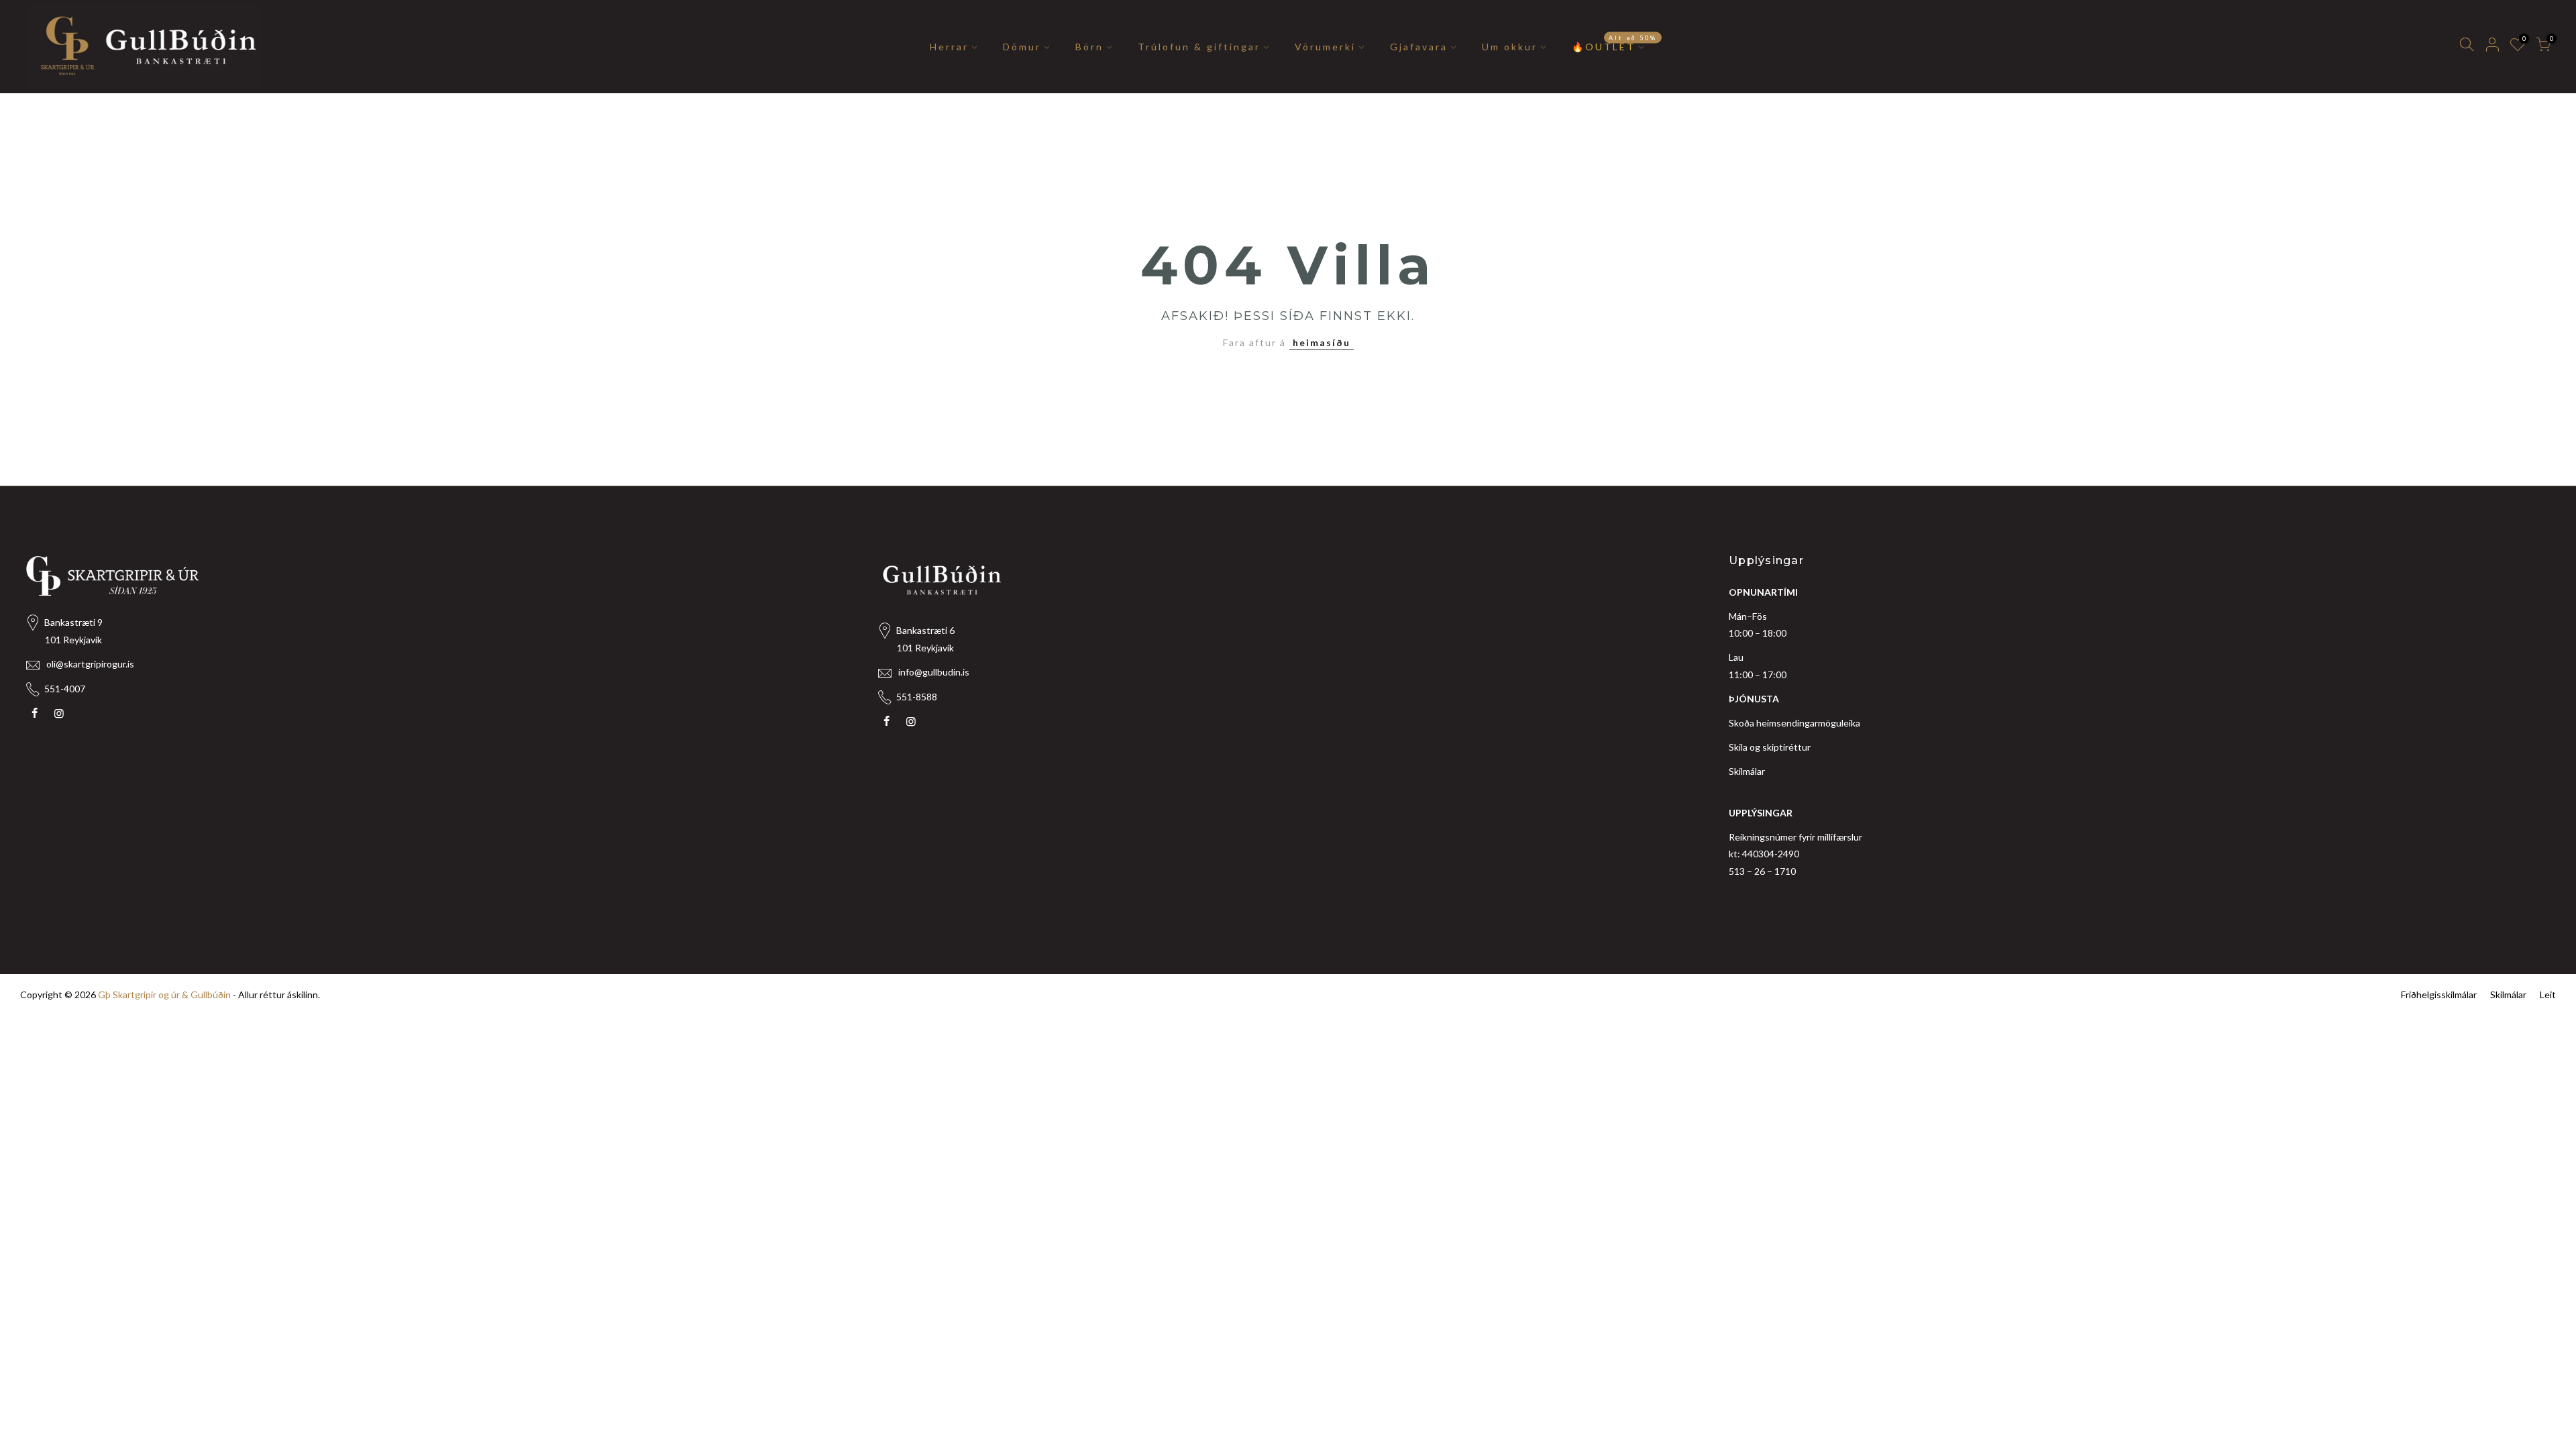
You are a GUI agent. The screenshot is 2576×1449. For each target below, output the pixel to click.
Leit (2548, 995)
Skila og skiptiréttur (1770, 747)
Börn (1089, 47)
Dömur (1022, 47)
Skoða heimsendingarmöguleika (1794, 723)
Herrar (949, 47)
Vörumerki (1325, 47)
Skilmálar (1747, 771)
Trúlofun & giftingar (1199, 47)
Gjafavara (1419, 47)
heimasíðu (1322, 342)
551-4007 (65, 689)
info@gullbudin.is (934, 672)
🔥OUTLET (1614, 43)
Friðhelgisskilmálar (2439, 995)
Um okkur (1510, 47)
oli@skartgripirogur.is (90, 664)
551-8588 (917, 697)
